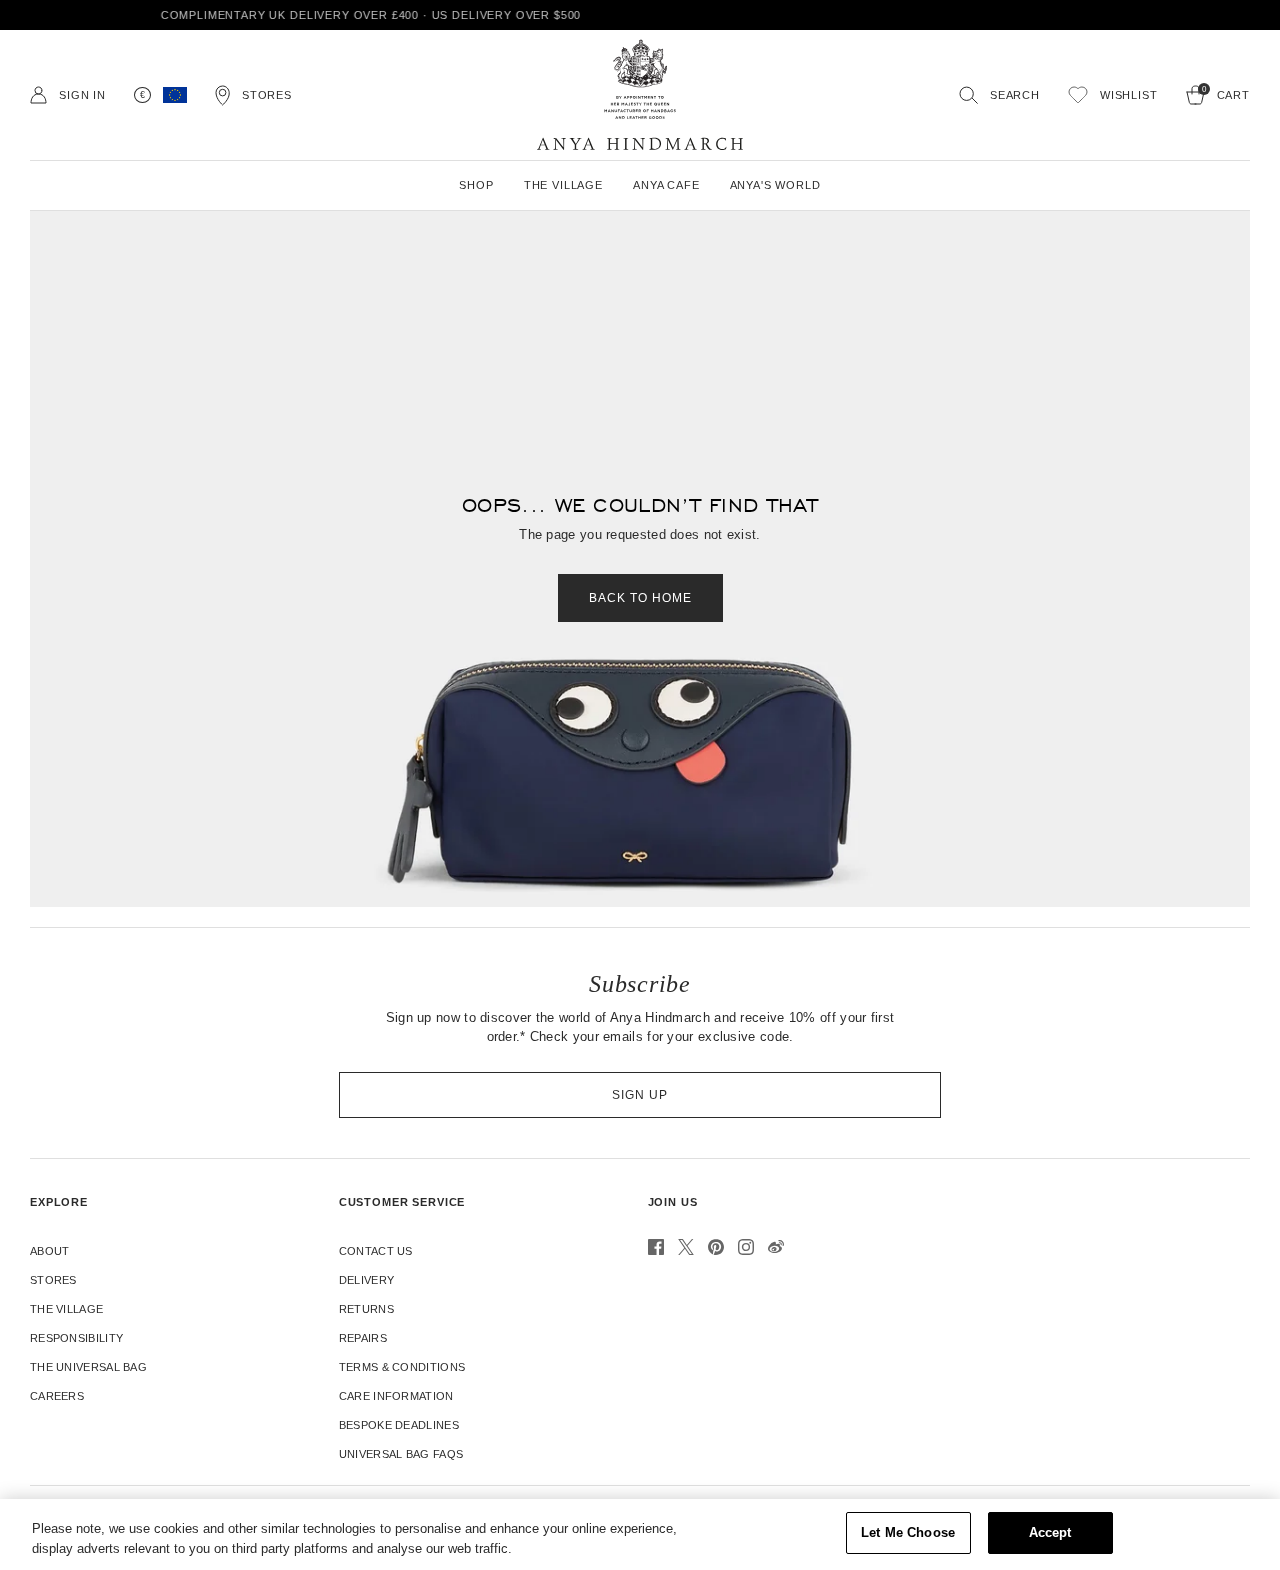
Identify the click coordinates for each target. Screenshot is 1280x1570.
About (50, 1251)
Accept (1050, 1532)
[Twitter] (686, 1247)
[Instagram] (746, 1247)
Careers (57, 1396)
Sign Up (640, 1095)
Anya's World (775, 185)
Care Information (396, 1396)
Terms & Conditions (402, 1367)
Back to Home (640, 598)
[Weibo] (776, 1247)
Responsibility (76, 1338)
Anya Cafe (666, 185)
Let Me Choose (908, 1532)
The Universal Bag (88, 1367)
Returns (366, 1309)
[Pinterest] (716, 1247)
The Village (66, 1309)
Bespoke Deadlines (399, 1425)
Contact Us (376, 1251)
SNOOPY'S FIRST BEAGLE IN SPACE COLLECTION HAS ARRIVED (660, 15)
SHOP (476, 185)
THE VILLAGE (563, 185)
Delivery (366, 1280)
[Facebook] (656, 1247)
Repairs (363, 1338)
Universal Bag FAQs (401, 1454)
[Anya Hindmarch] (640, 95)
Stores (53, 1280)
